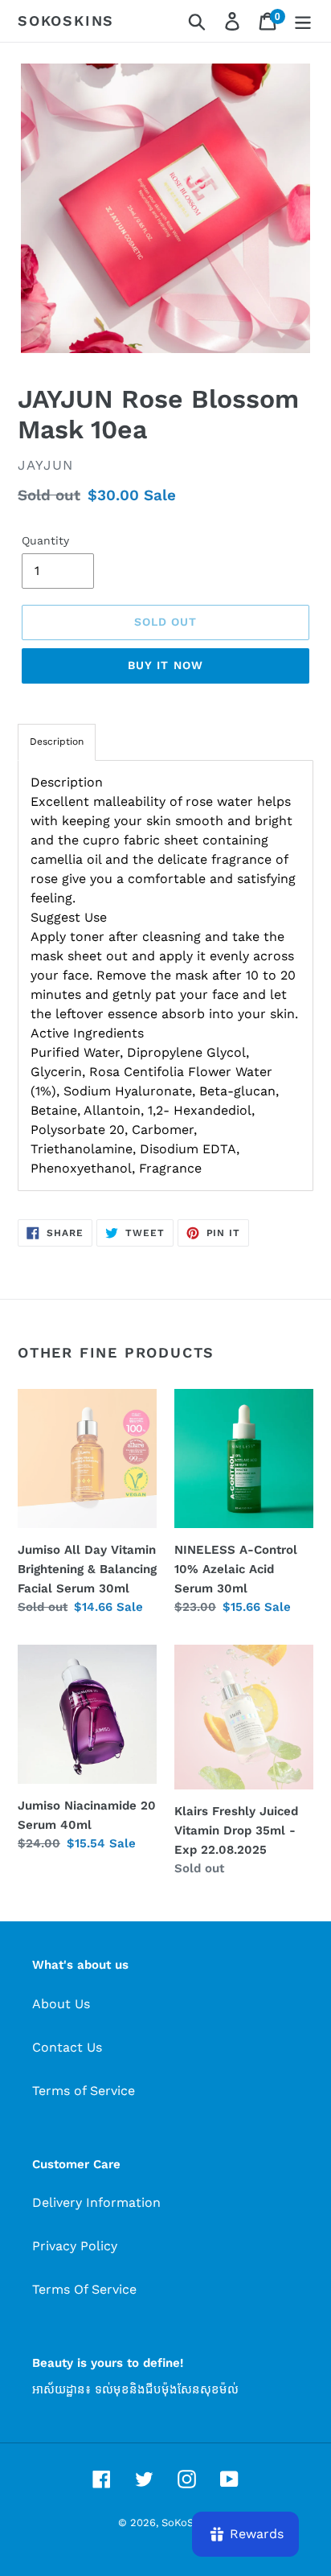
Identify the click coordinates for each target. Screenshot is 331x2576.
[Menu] (303, 21)
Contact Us (67, 2047)
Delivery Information (96, 2202)
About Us (61, 2004)
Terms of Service (84, 2091)
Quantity (45, 540)
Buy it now (165, 665)
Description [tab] (57, 742)
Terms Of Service (84, 2289)
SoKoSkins (66, 21)
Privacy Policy (75, 2246)
